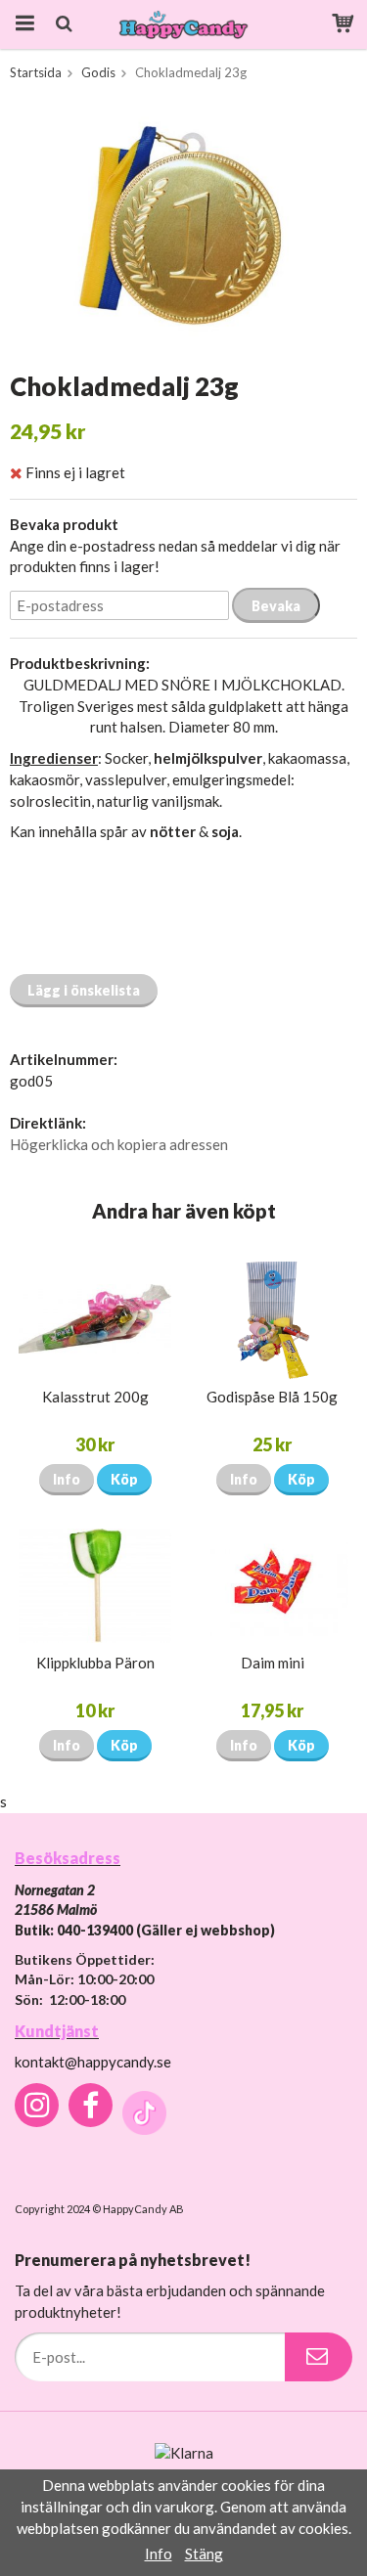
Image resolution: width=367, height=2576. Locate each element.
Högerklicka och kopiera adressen (119, 1144)
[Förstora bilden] (183, 229)
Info (67, 1479)
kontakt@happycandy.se (93, 2062)
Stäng (204, 2554)
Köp (124, 1479)
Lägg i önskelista (84, 990)
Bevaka (276, 606)
